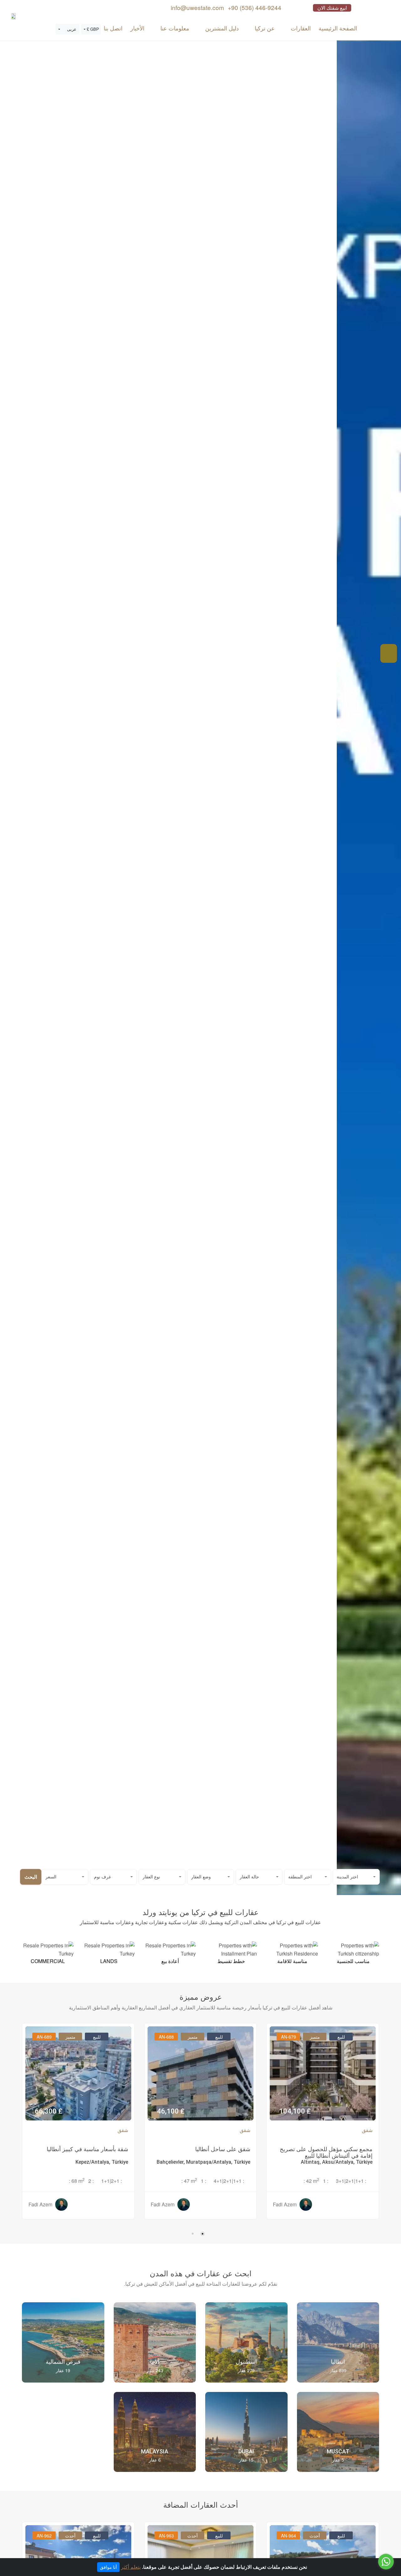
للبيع (341, 2037)
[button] (91, 29)
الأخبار (137, 28)
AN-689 (44, 2037)
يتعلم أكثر (131, 2567)
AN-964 (289, 2536)
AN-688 (166, 2037)
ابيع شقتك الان (332, 8)
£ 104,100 (295, 2111)
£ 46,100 (171, 2111)
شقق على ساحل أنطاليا (223, 2149)
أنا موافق (108, 2567)
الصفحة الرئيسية (338, 28)
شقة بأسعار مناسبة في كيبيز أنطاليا (87, 2149)
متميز (315, 2037)
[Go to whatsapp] (386, 2562)
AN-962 (44, 2536)
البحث (31, 1877)
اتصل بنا (113, 28)
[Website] (13, 16)
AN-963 (166, 2536)
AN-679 (289, 2037)
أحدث (315, 2536)
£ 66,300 (49, 2111)
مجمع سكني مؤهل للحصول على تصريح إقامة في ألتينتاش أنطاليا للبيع (326, 2152)
